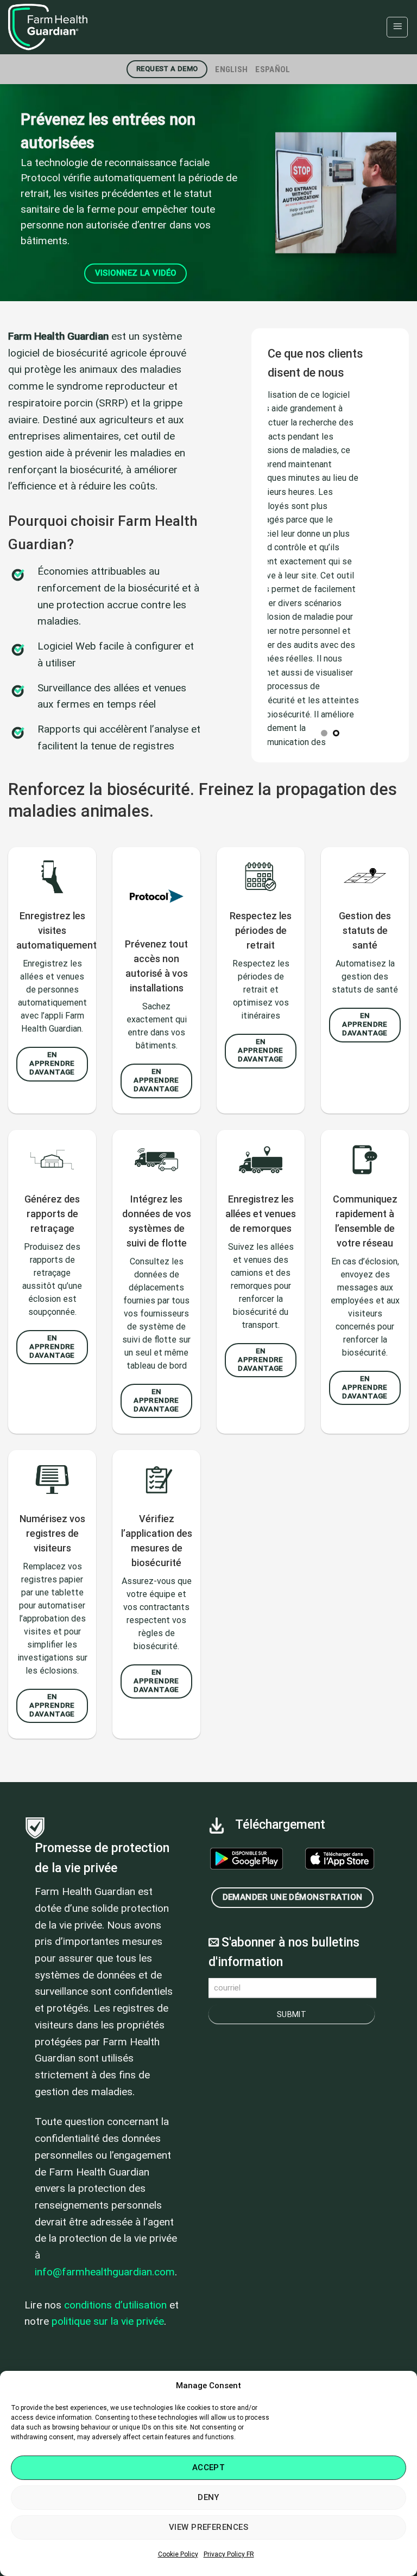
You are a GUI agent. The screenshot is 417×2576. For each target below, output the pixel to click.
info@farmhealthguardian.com (105, 2272)
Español (273, 69)
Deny (208, 2497)
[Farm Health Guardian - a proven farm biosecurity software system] (62, 27)
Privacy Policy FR (229, 2554)
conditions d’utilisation (115, 2305)
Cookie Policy (178, 2554)
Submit (292, 2014)
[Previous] (22, 193)
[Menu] (397, 27)
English (231, 69)
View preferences (208, 2527)
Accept (209, 2467)
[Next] (395, 193)
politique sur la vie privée (108, 2321)
